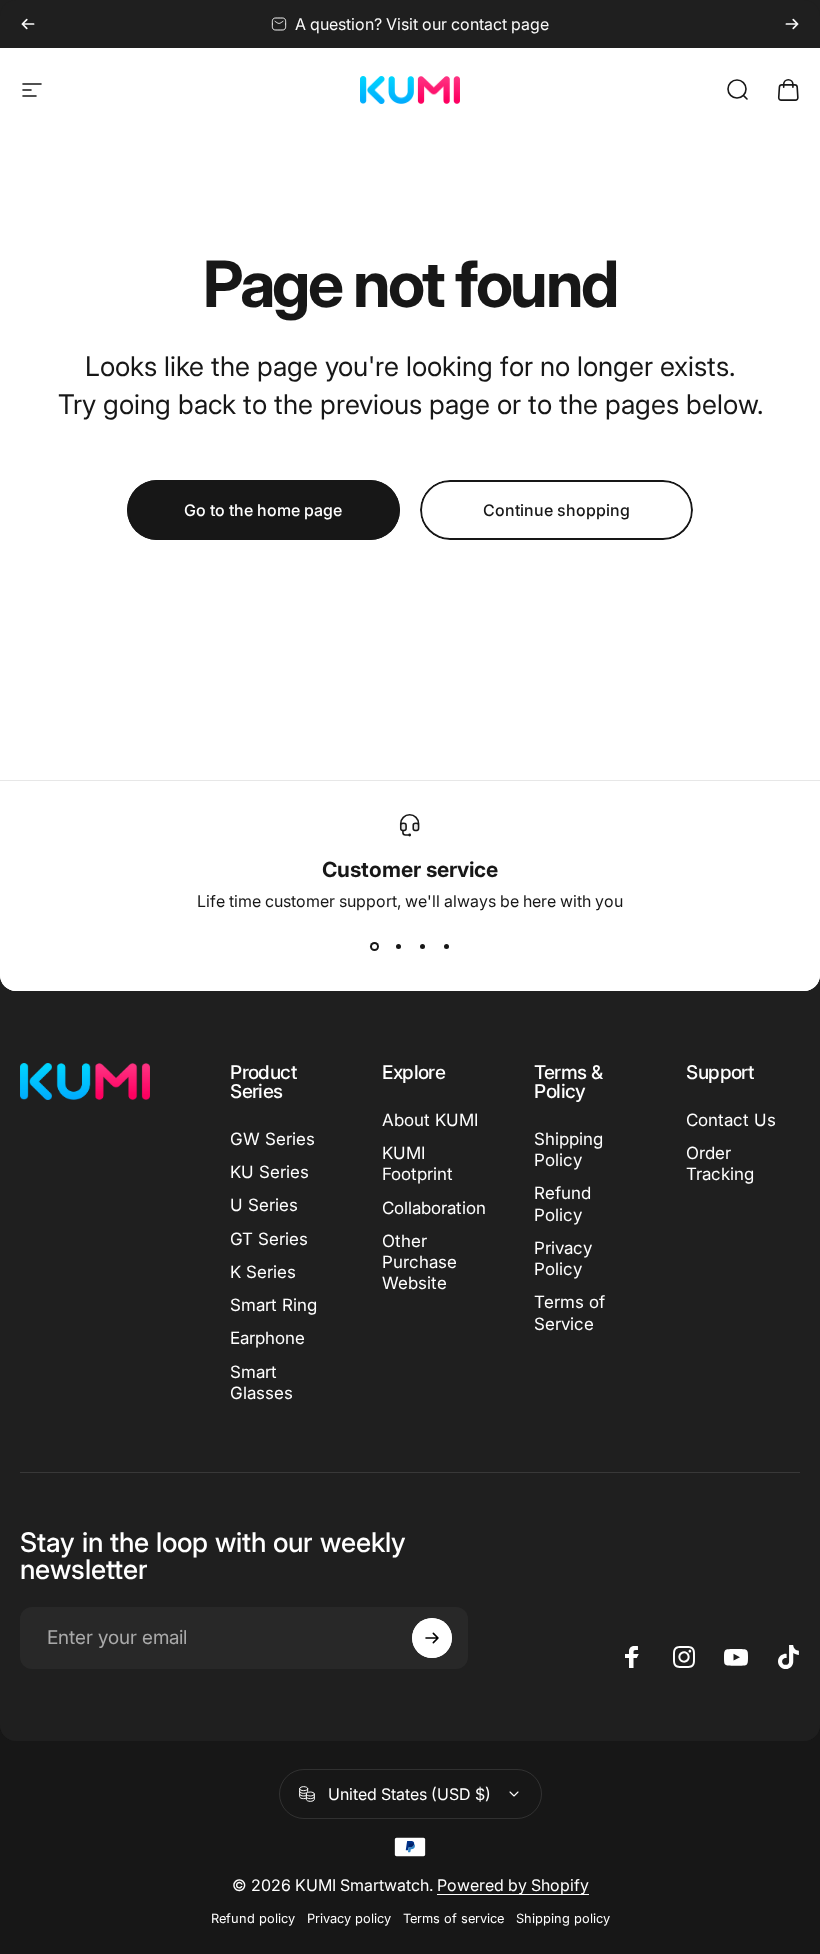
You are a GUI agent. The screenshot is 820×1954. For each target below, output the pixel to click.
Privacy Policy (563, 1258)
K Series (263, 1272)
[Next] (792, 24)
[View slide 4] (446, 947)
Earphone (267, 1338)
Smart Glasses (261, 1382)
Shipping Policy (568, 1149)
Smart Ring (273, 1305)
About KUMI (430, 1120)
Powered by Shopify (513, 1885)
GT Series (269, 1239)
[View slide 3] (422, 947)
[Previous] (28, 24)
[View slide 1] (374, 947)
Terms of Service (569, 1312)
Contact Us (731, 1120)
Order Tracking (720, 1163)
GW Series (272, 1139)
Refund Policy (562, 1203)
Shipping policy (563, 1918)
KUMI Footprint (417, 1163)
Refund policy (253, 1918)
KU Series (269, 1172)
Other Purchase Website (419, 1262)
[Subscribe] (432, 1638)
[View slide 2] (398, 947)
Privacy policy (349, 1918)
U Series (264, 1205)
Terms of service (453, 1918)
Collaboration (434, 1208)
